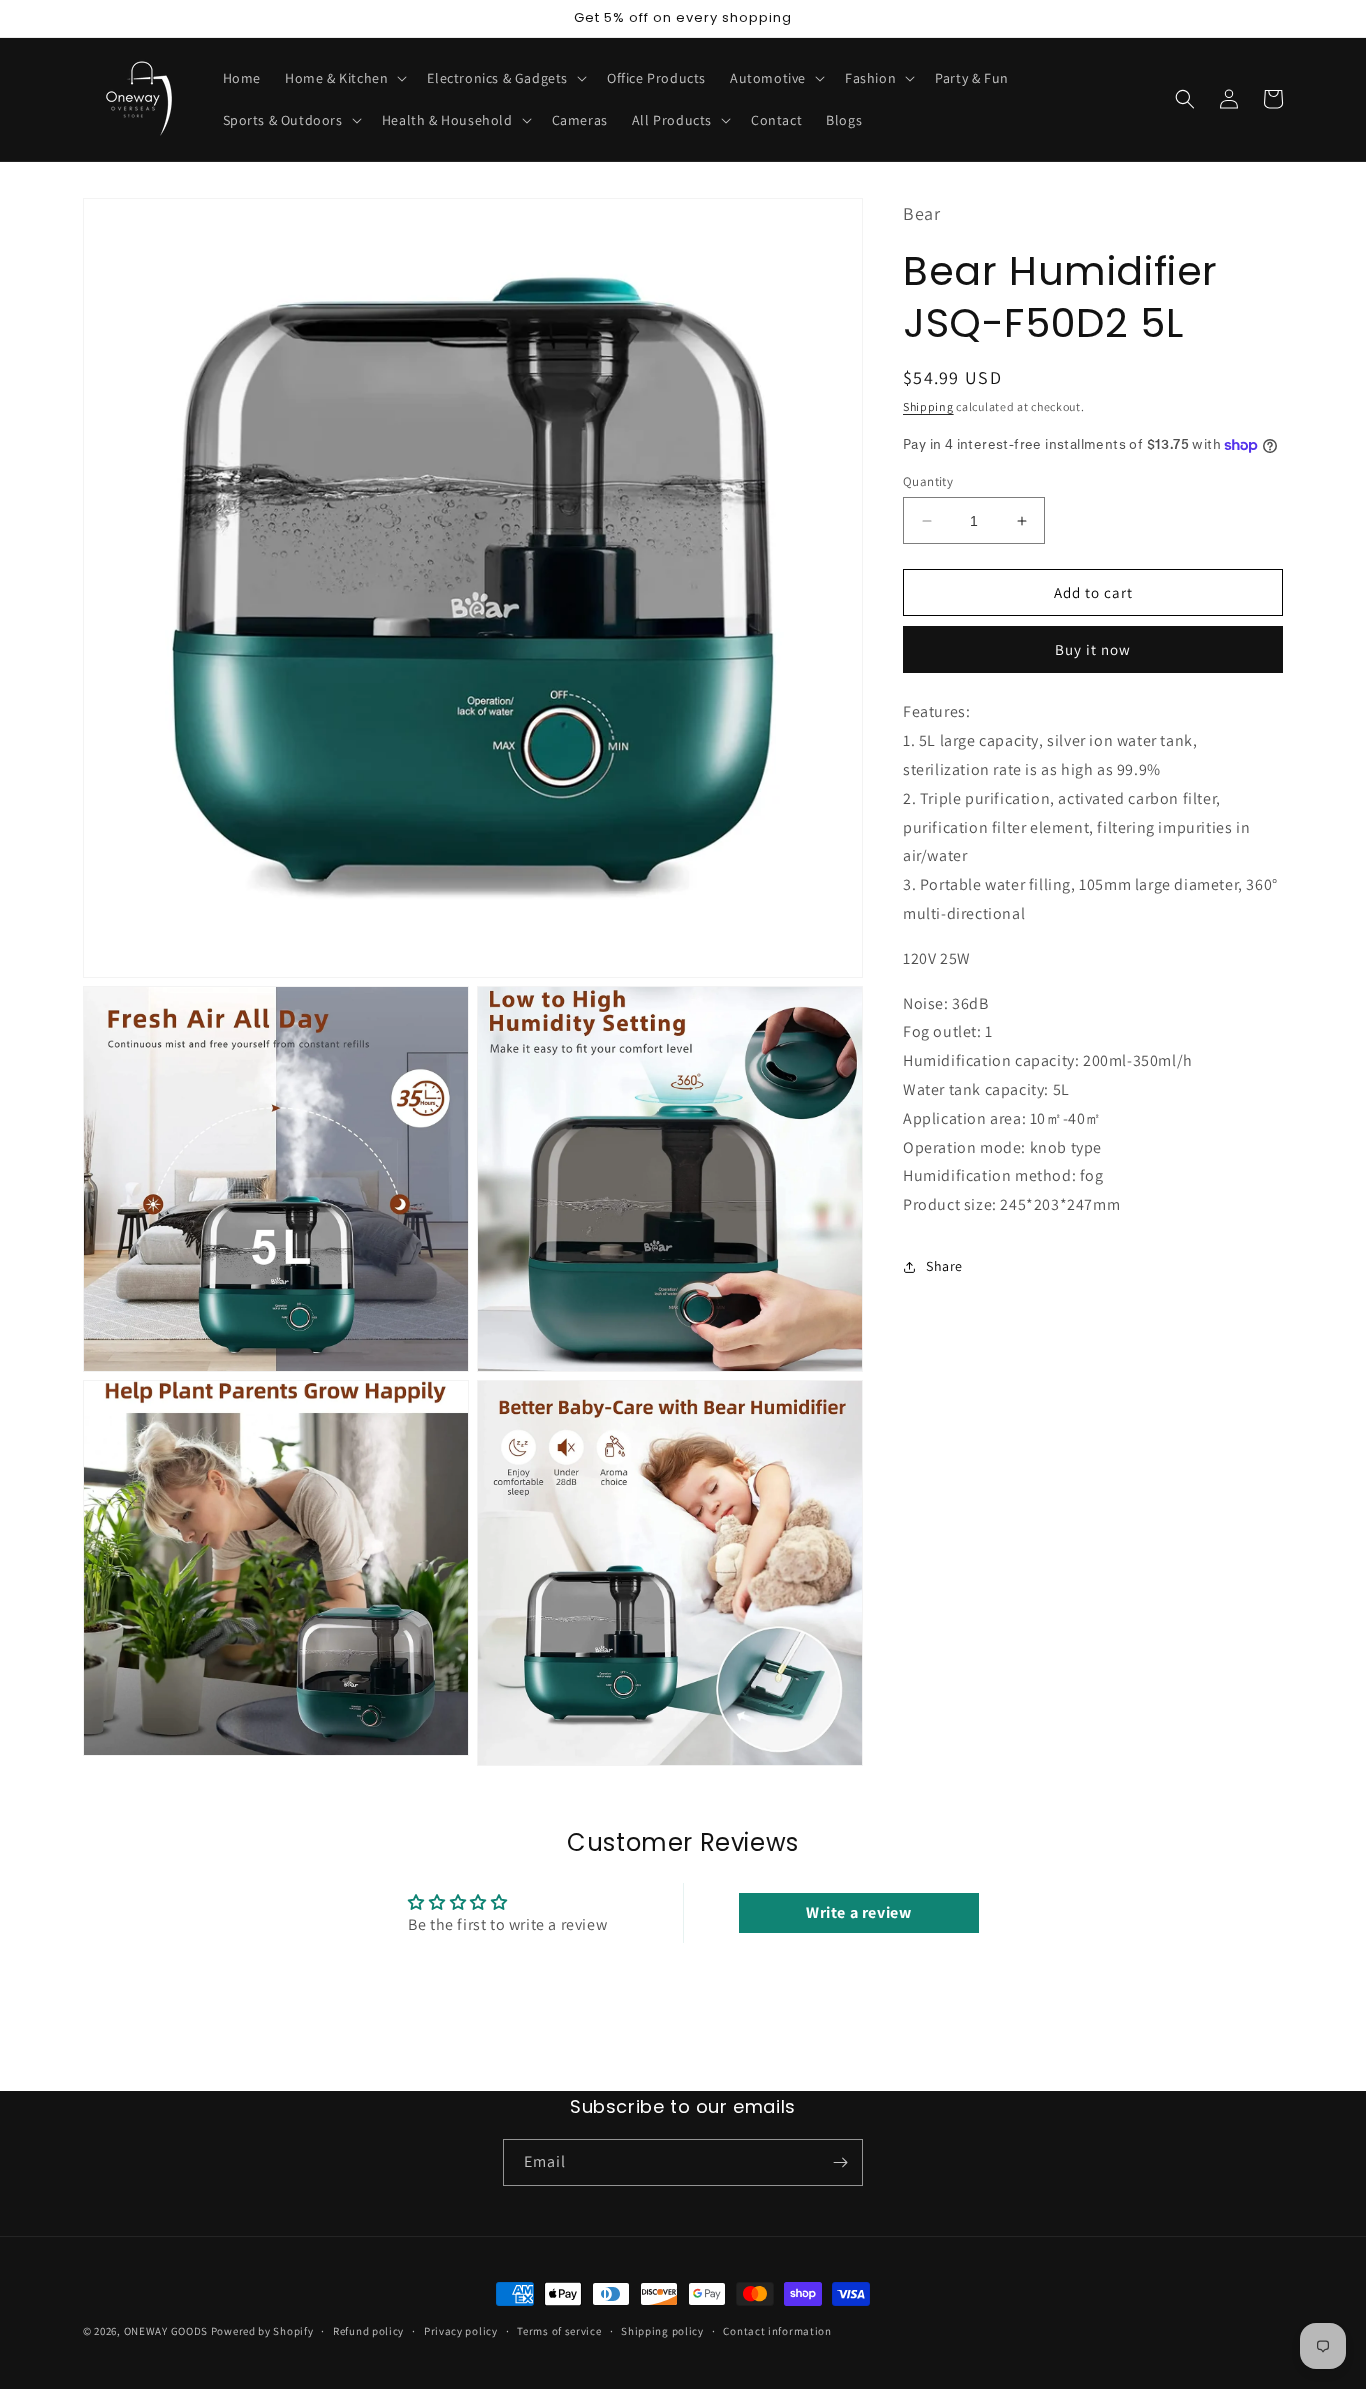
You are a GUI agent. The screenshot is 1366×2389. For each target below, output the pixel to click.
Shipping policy (662, 2331)
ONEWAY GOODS (166, 2331)
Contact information (777, 2331)
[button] (344, 78)
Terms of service (559, 2331)
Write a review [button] (858, 1912)
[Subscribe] (840, 2162)
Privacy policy (461, 2331)
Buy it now (1093, 649)
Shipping (928, 406)
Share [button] (944, 1266)
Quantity (928, 481)
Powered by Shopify (262, 2331)
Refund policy (368, 2331)
